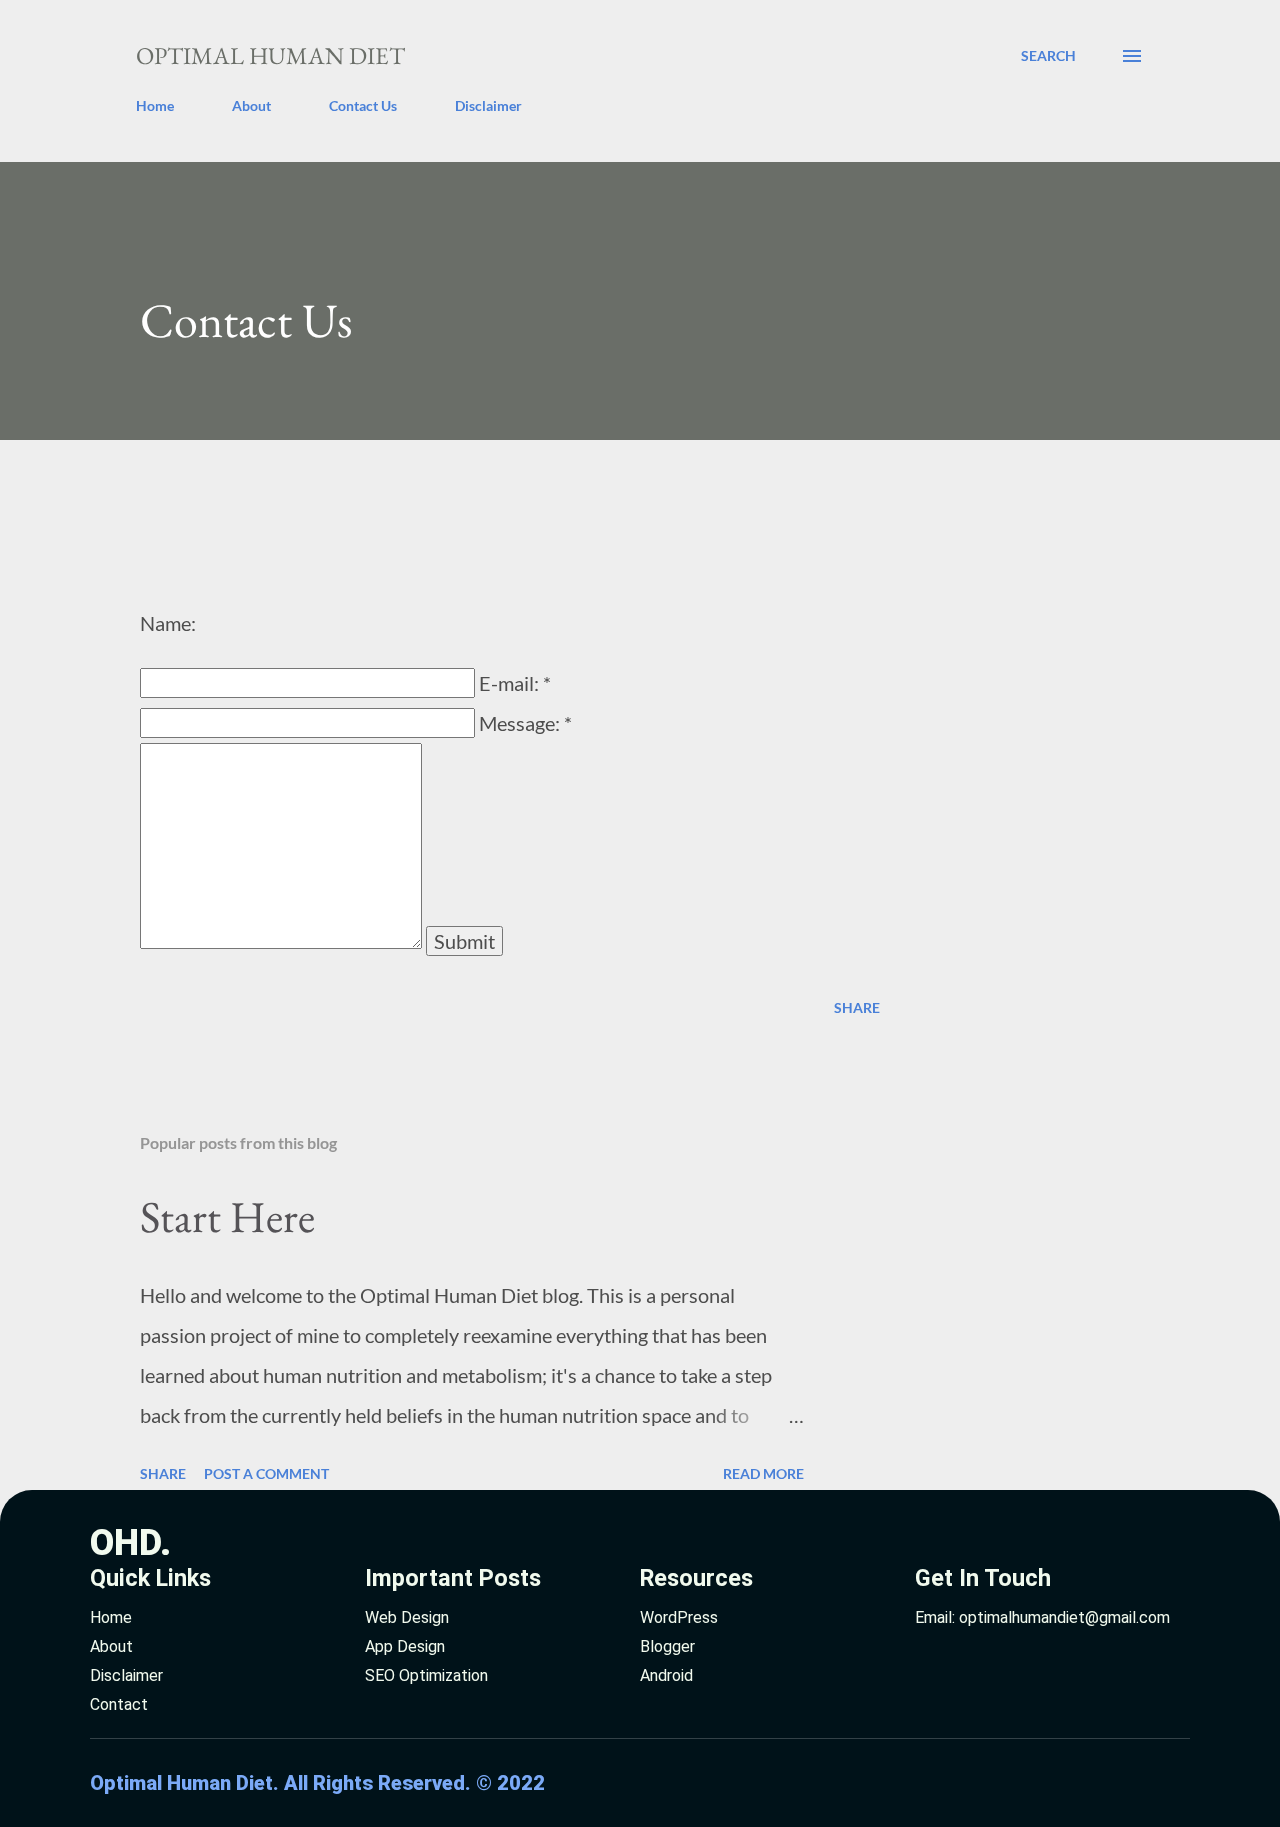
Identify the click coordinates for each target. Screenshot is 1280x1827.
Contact (119, 1704)
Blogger (667, 1646)
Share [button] (857, 1007)
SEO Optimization (426, 1675)
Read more (763, 1473)
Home (155, 105)
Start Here (227, 1216)
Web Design (407, 1617)
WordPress (679, 1617)
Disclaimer (488, 105)
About (251, 105)
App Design (405, 1646)
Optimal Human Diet (270, 55)
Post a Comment (266, 1473)
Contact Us (363, 105)
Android (666, 1675)
